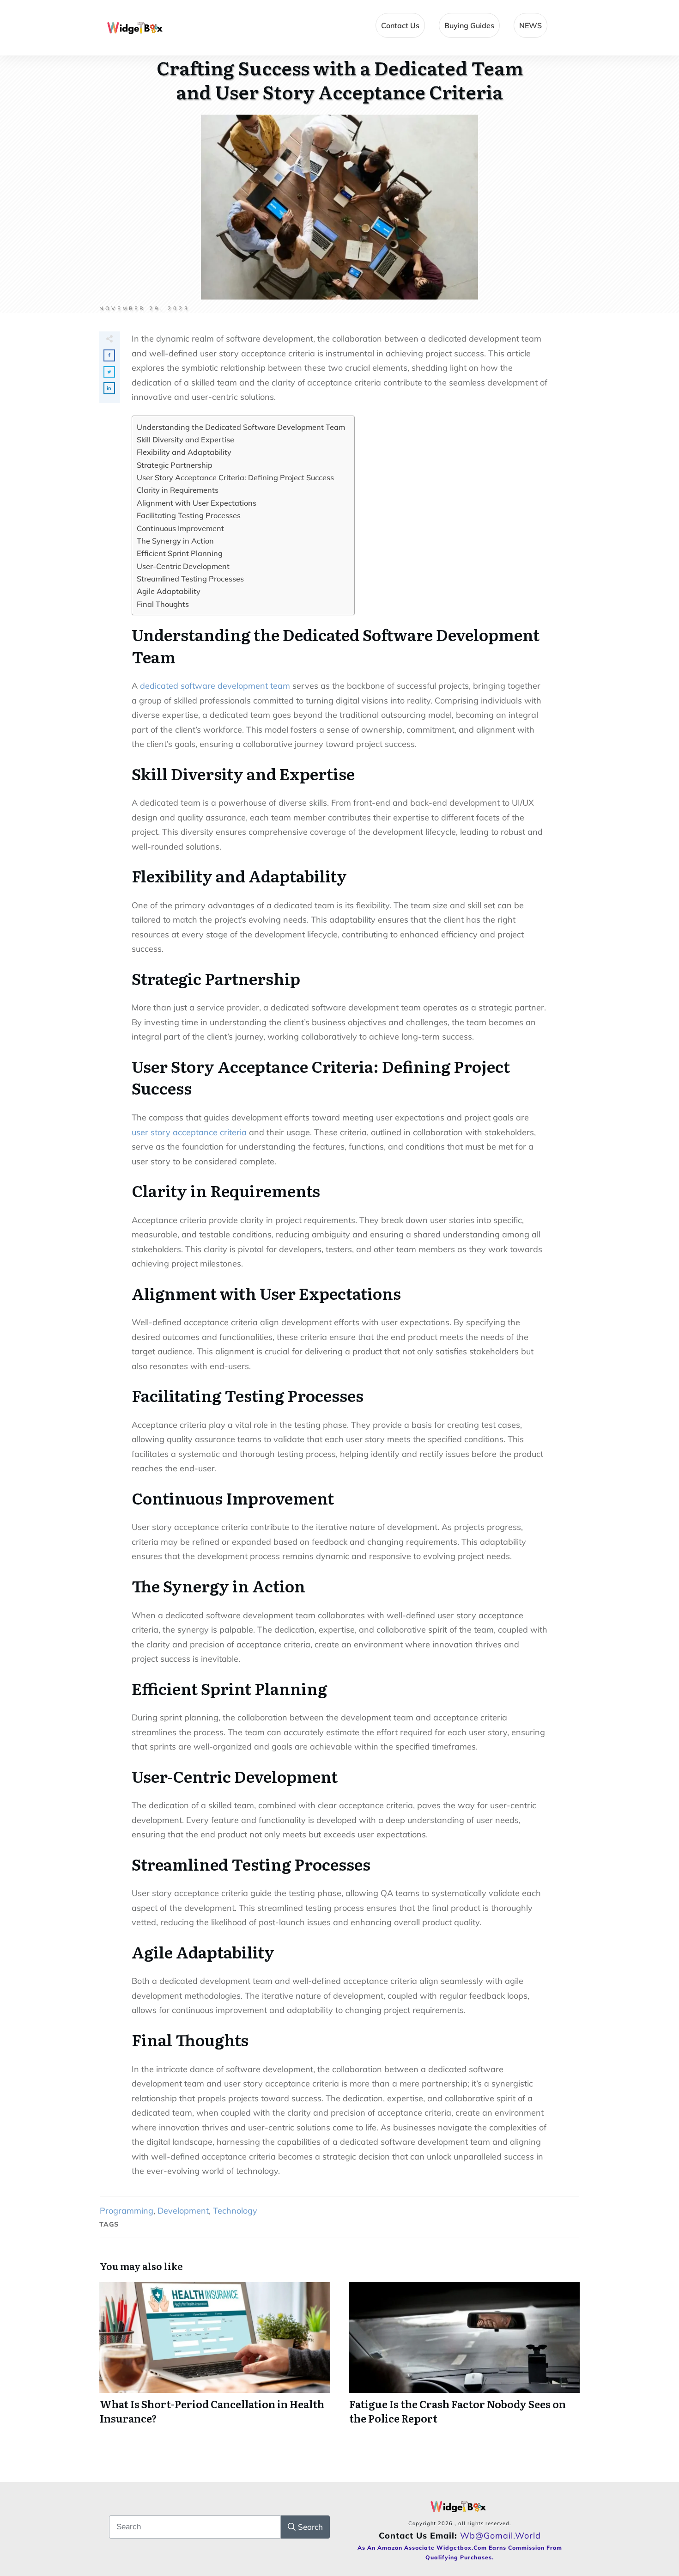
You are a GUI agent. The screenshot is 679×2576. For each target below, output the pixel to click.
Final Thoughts (163, 604)
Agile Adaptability (169, 591)
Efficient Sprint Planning (180, 553)
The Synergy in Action (175, 541)
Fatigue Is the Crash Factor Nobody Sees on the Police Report (464, 2359)
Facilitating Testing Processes (189, 515)
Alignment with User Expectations (197, 503)
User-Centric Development (183, 566)
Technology (235, 2211)
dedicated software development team (215, 686)
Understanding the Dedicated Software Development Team (241, 427)
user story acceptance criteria (189, 1132)
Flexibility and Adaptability (184, 452)
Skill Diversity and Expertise (185, 440)
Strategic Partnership (175, 465)
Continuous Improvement (180, 528)
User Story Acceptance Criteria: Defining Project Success (235, 477)
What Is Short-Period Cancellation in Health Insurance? (215, 2359)
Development (183, 2211)
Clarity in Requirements (178, 490)
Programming (127, 2211)
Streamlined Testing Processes (190, 579)
